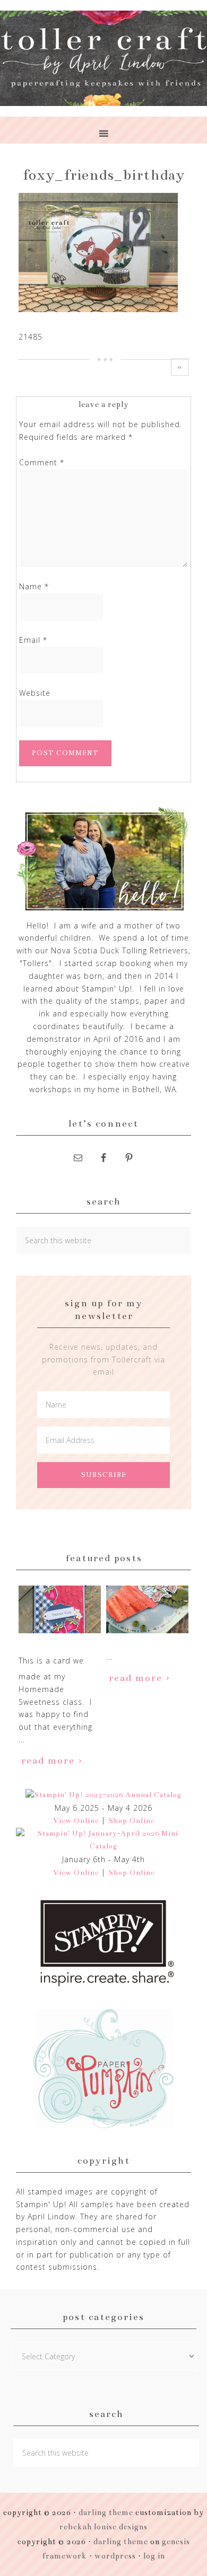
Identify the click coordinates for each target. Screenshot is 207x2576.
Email (33, 640)
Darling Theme (121, 2542)
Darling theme (106, 2512)
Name (34, 586)
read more (48, 1760)
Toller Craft (103, 58)
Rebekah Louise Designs (103, 2527)
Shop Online (131, 1821)
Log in (154, 2556)
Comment (42, 462)
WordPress (115, 2556)
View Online (76, 1821)
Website (35, 693)
